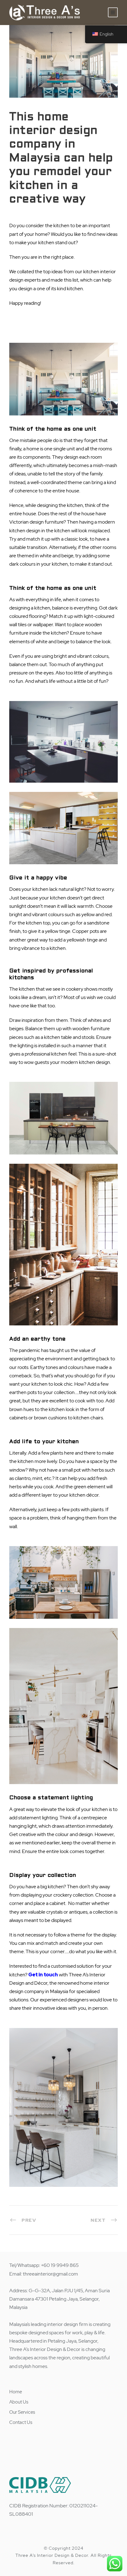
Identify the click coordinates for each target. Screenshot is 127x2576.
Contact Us (21, 2422)
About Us (19, 2402)
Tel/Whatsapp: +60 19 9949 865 (44, 2265)
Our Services (22, 2412)
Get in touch (43, 1975)
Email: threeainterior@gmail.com (44, 2274)
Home (16, 2392)
